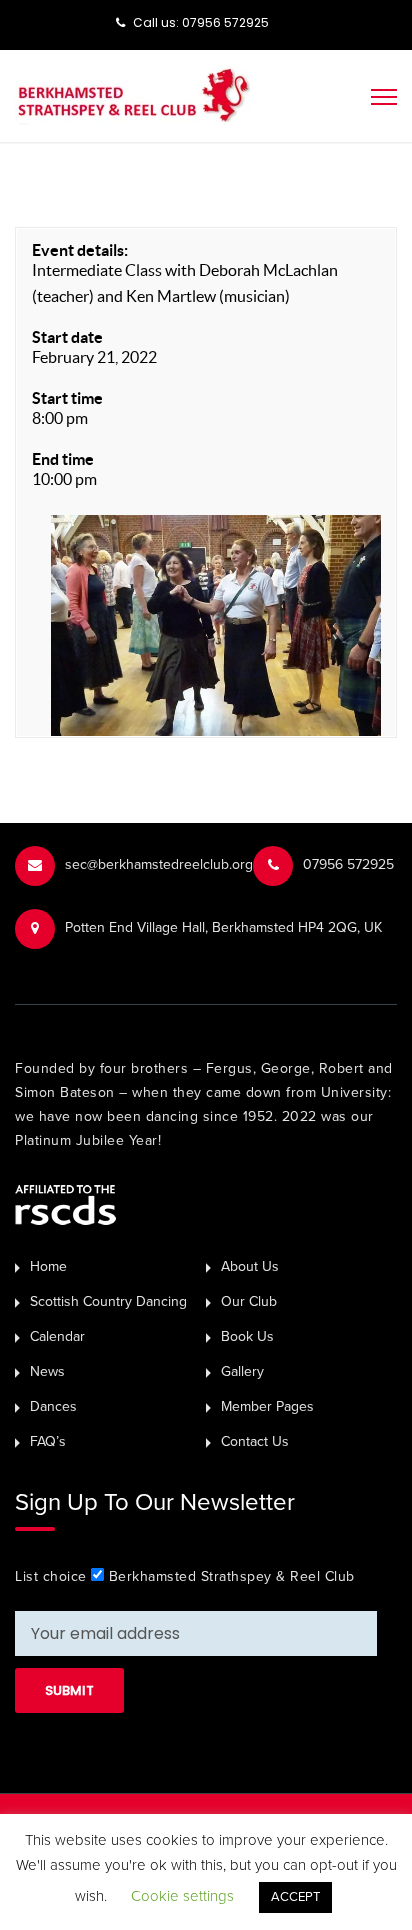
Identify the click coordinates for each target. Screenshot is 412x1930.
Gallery (242, 1371)
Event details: (80, 250)
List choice (51, 1576)
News (47, 1371)
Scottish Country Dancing (108, 1301)
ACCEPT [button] (295, 1897)
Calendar (57, 1336)
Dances (53, 1406)
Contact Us (255, 1441)
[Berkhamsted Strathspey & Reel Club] (133, 94)
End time (63, 459)
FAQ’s (48, 1441)
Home (48, 1266)
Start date (67, 337)
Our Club (249, 1301)
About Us (250, 1266)
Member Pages (267, 1406)
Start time (67, 398)
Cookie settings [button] (182, 1896)
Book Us (247, 1336)
